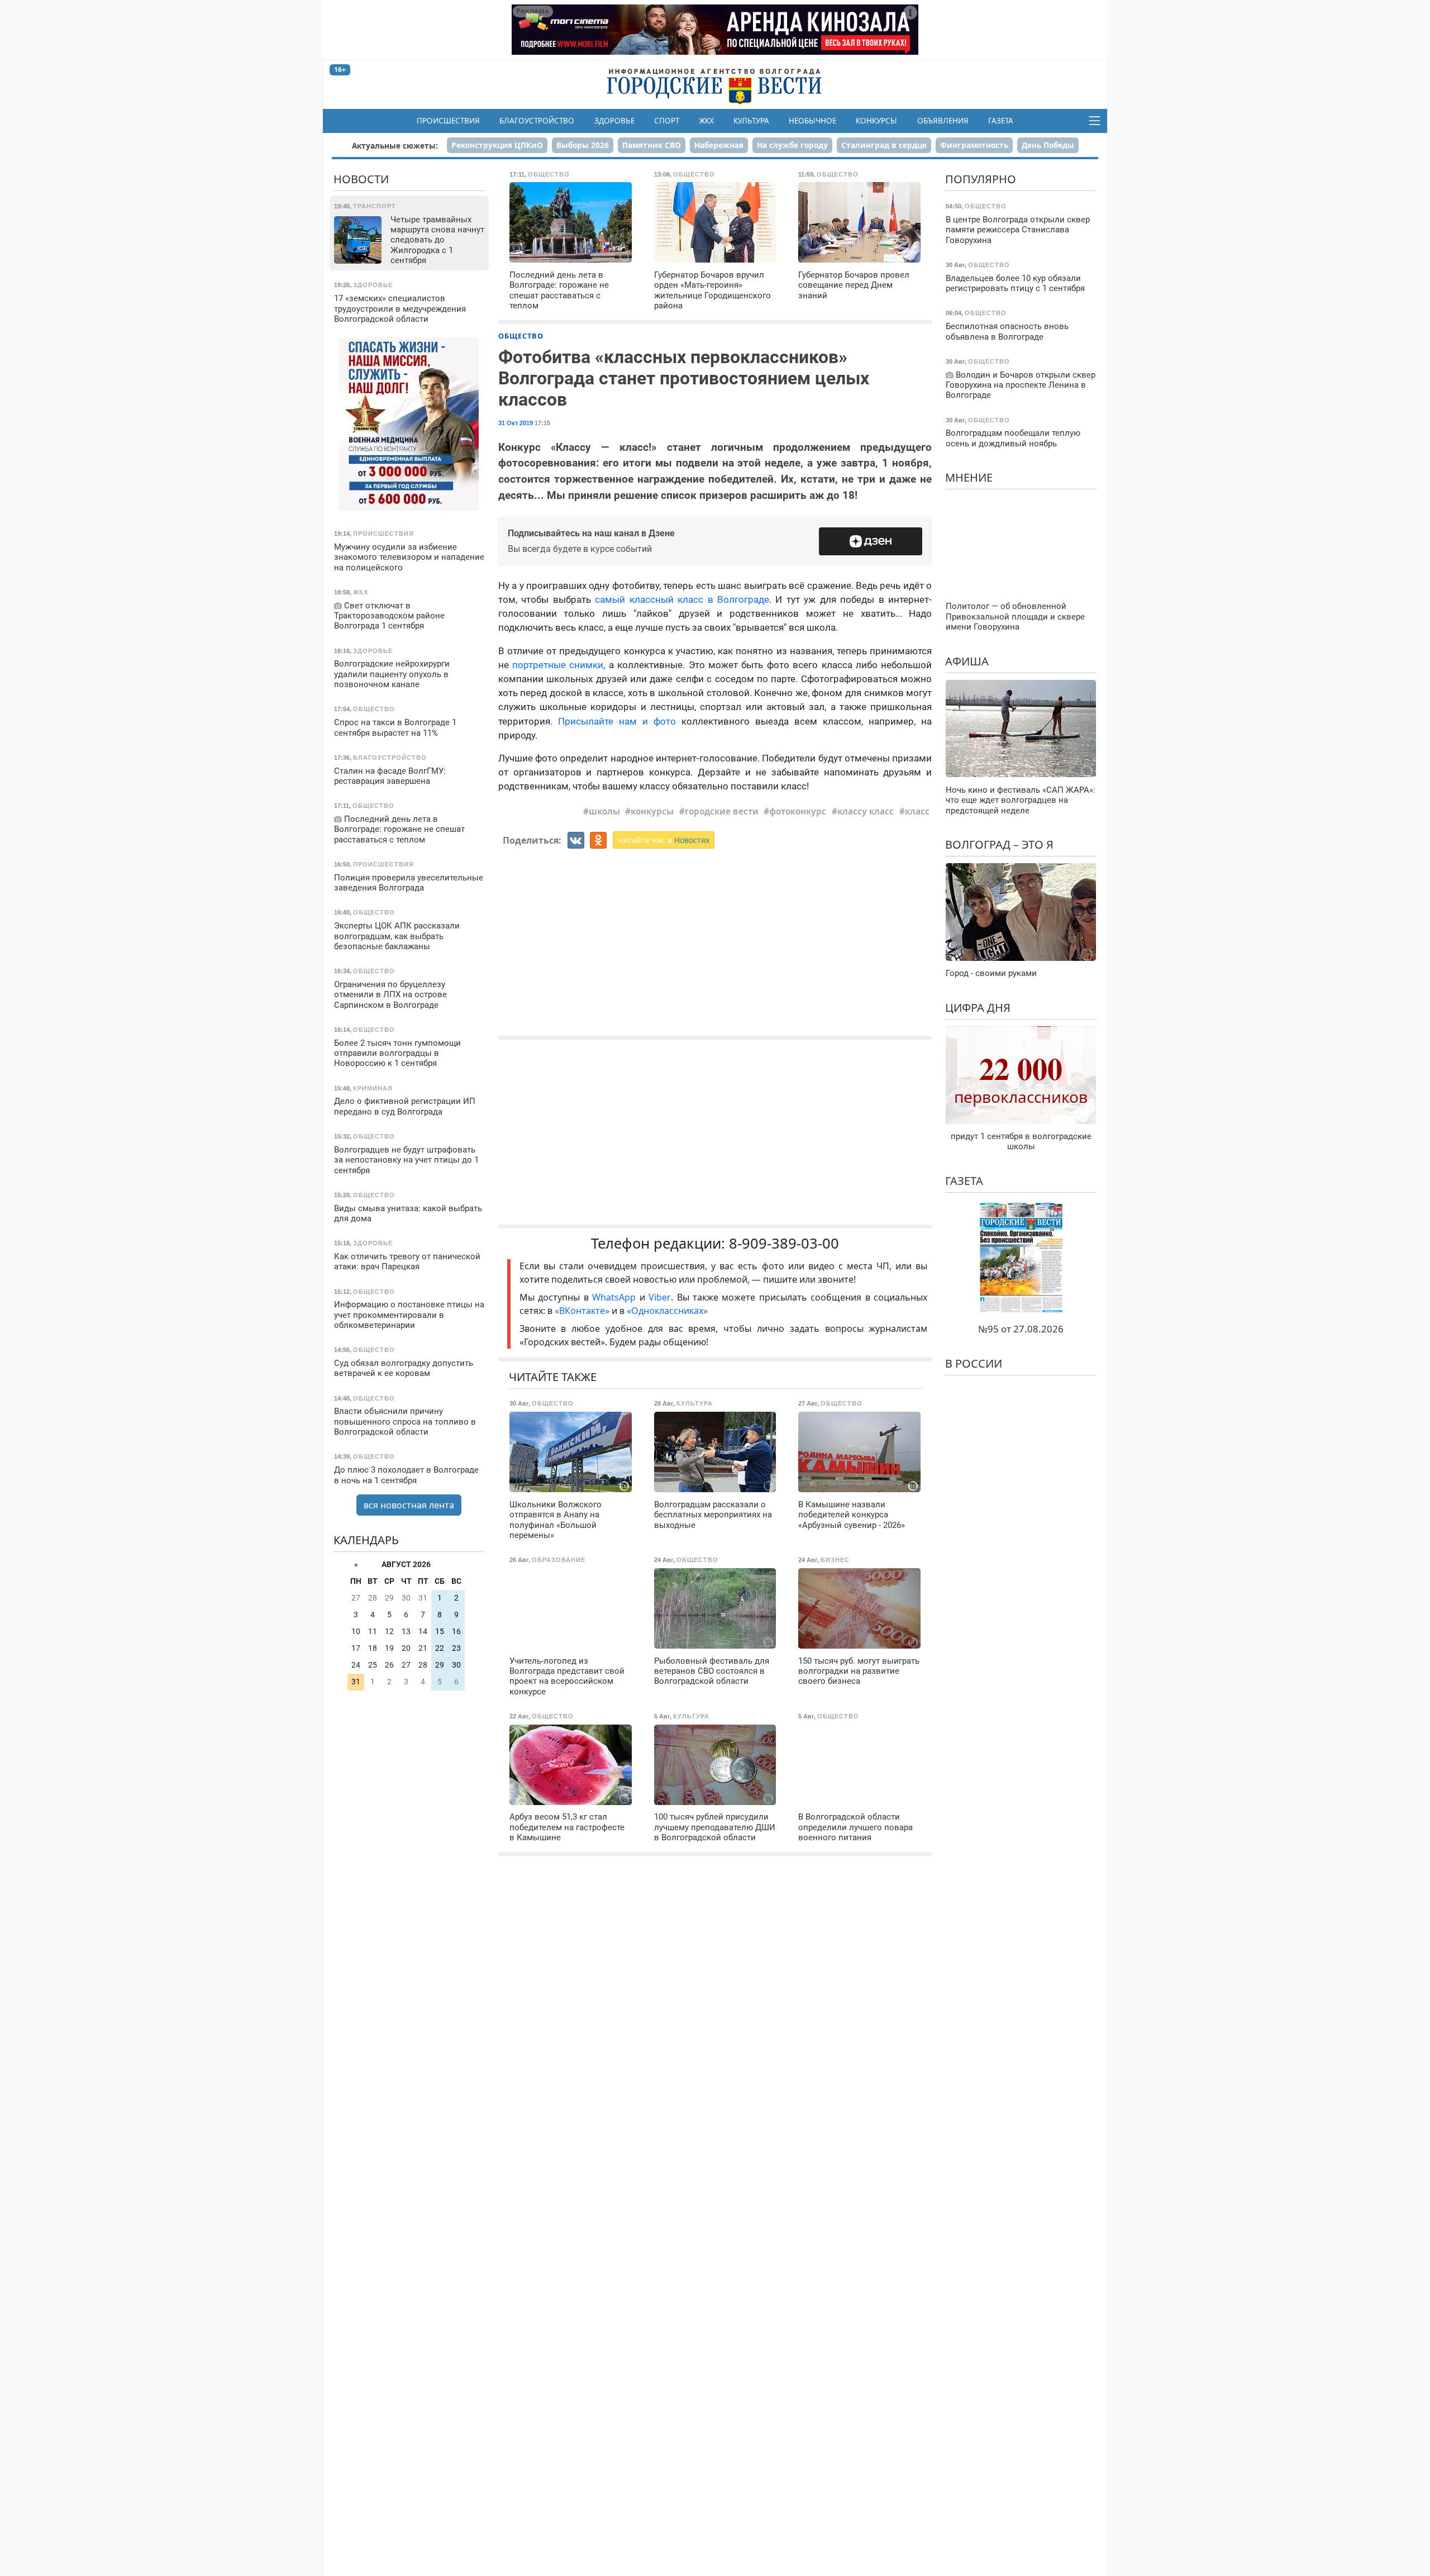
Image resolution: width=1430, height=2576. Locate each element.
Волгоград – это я (999, 844)
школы (604, 811)
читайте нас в (664, 840)
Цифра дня (978, 1007)
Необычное (812, 121)
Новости (361, 179)
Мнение (969, 477)
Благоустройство (537, 121)
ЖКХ (706, 121)
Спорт (667, 121)
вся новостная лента (409, 1505)
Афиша (967, 661)
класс (917, 811)
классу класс (866, 811)
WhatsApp (616, 1297)
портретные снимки (558, 665)
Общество (521, 336)
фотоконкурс (798, 811)
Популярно (981, 179)
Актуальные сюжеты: (395, 146)
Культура (751, 121)
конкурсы (652, 811)
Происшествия (448, 121)
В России (974, 1363)
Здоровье (614, 121)
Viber (660, 1297)
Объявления (943, 121)
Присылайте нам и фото (617, 721)
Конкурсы (876, 121)
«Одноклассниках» (667, 1311)
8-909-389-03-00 (784, 1243)
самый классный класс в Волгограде (682, 599)
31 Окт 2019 (516, 423)
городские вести (722, 811)
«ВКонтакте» (582, 1311)
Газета (1001, 121)
